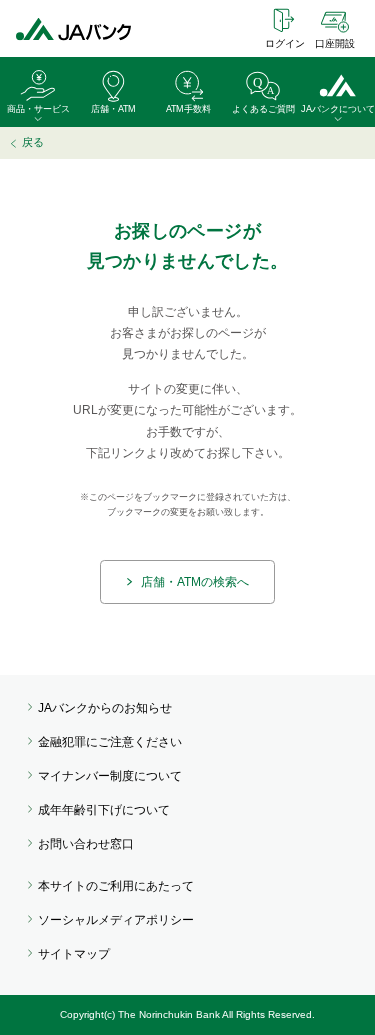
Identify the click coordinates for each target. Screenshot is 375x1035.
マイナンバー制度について (110, 776)
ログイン (285, 43)
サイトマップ (74, 954)
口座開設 (335, 43)
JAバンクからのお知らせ (105, 708)
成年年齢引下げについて (104, 810)
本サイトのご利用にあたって (116, 886)
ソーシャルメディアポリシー (116, 920)
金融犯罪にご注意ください (110, 742)
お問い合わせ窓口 (86, 844)
